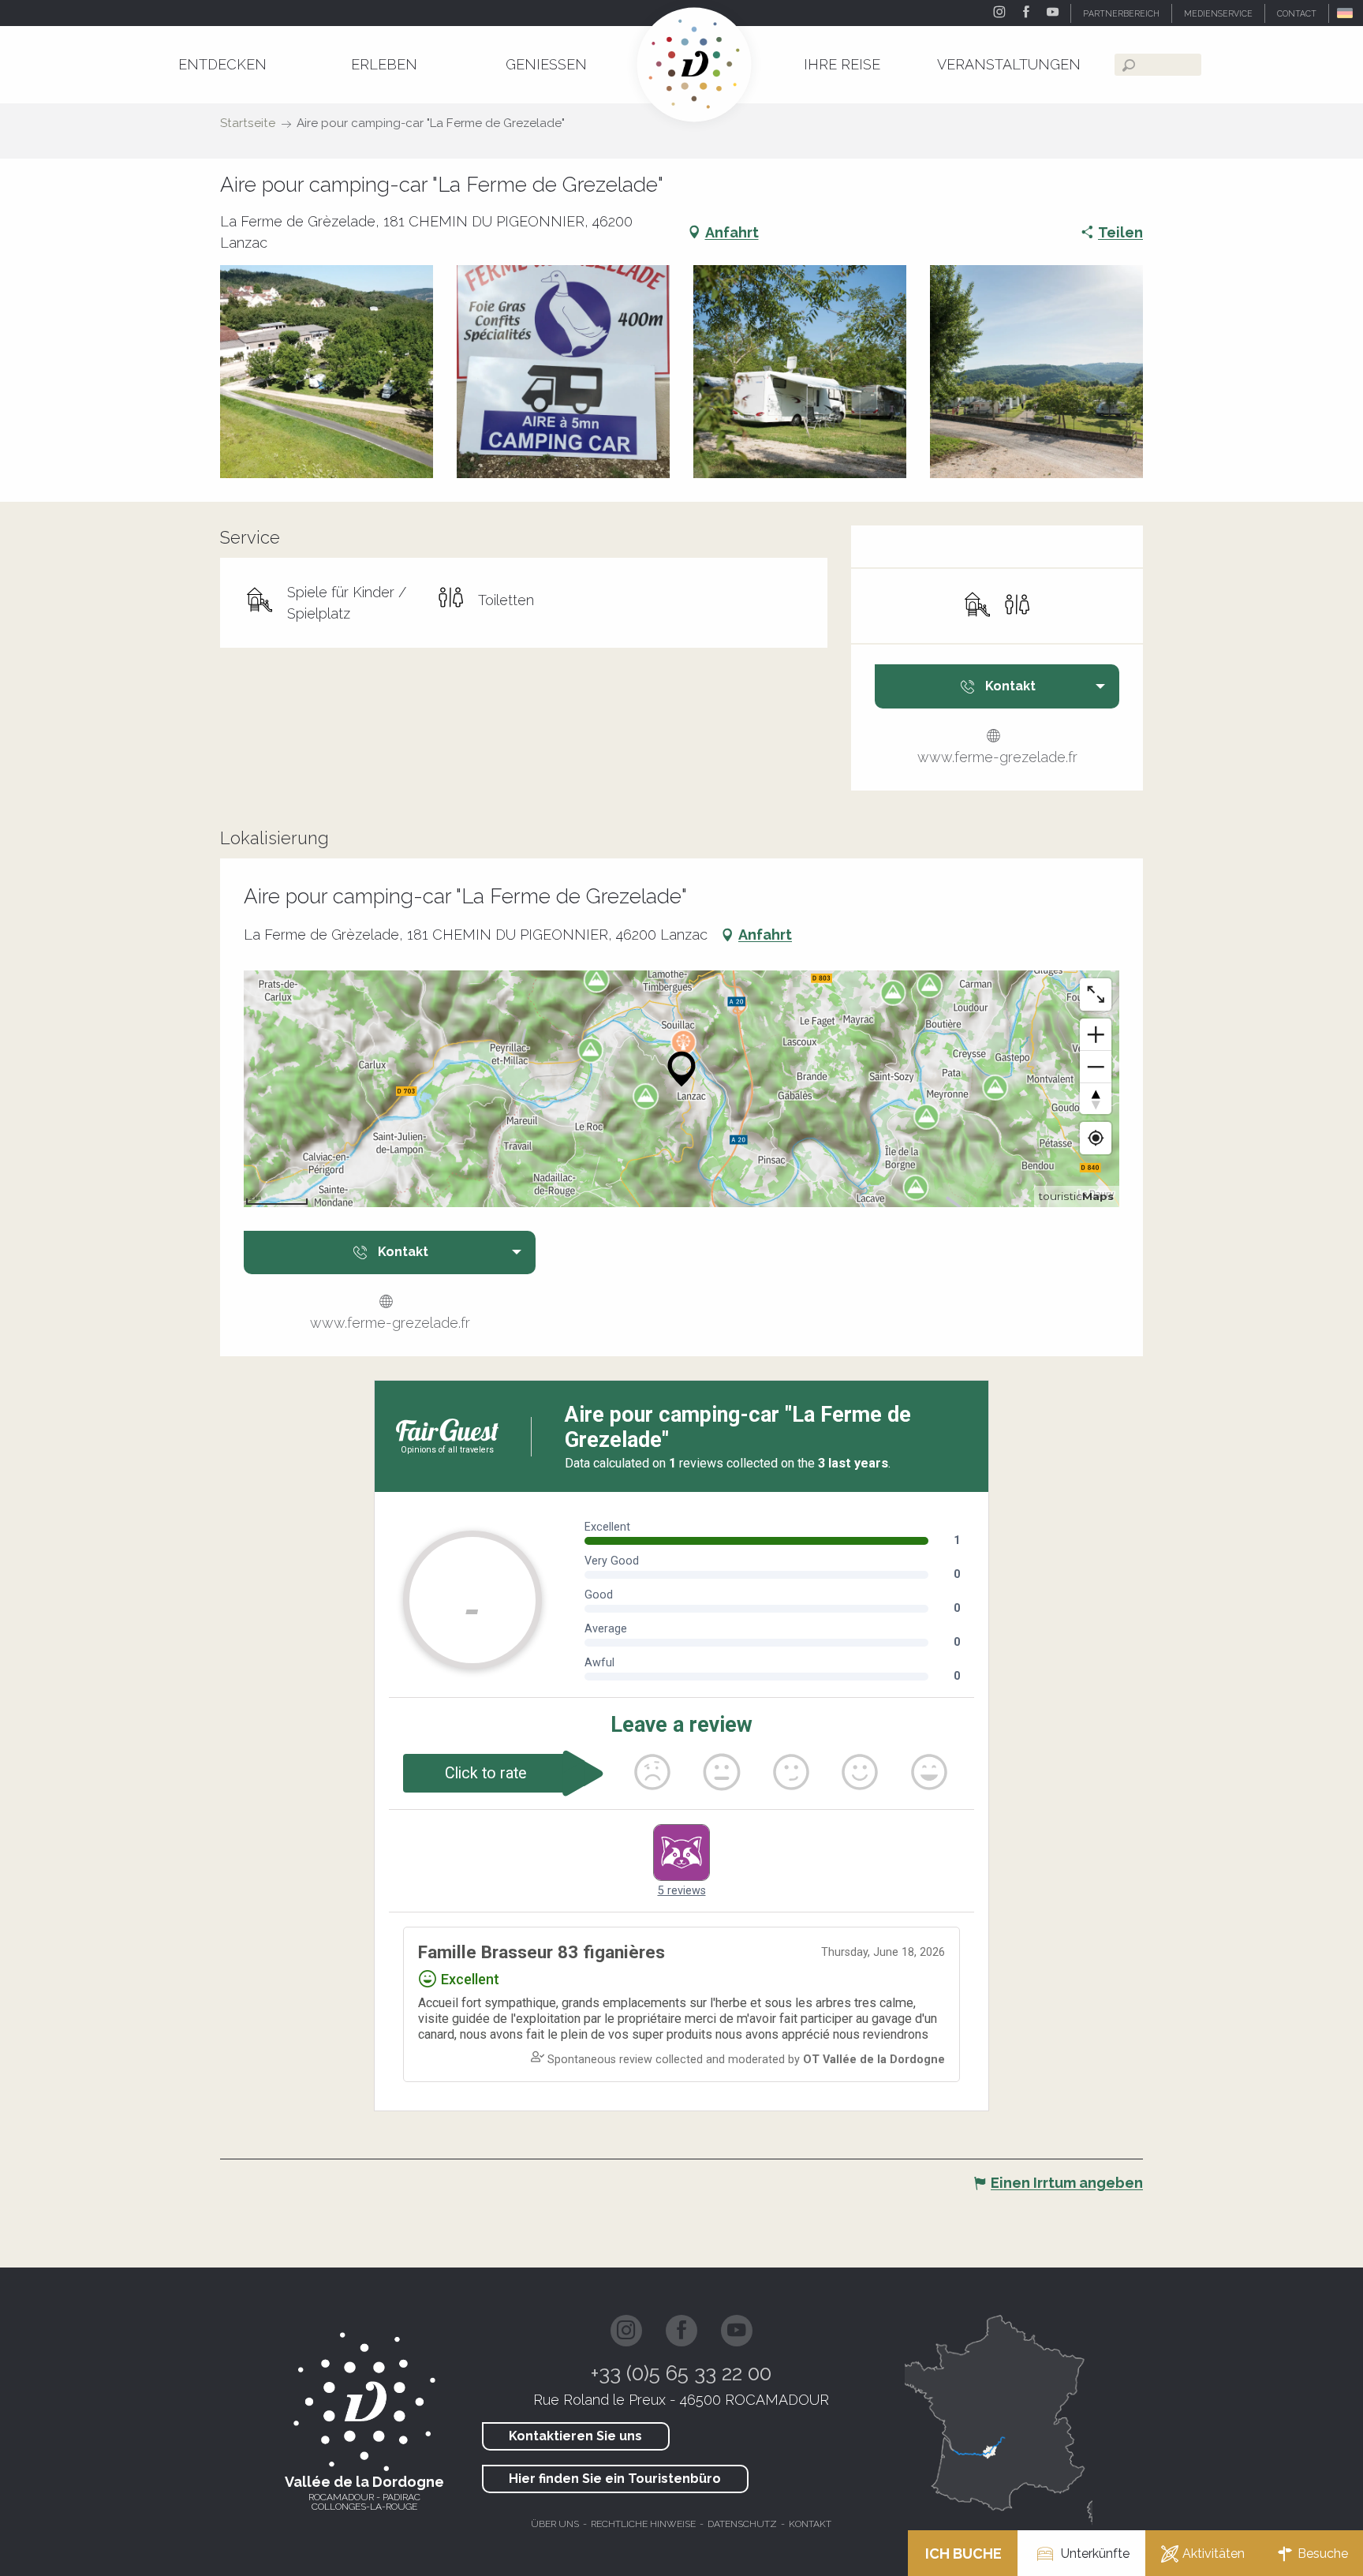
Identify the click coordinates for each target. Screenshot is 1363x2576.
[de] (1346, 13)
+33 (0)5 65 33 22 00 (681, 2373)
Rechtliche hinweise (643, 2524)
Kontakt (810, 2524)
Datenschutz (742, 2524)
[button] (1346, 13)
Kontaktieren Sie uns (575, 2436)
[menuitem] (222, 64)
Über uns (555, 2524)
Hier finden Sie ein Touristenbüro (615, 2479)
